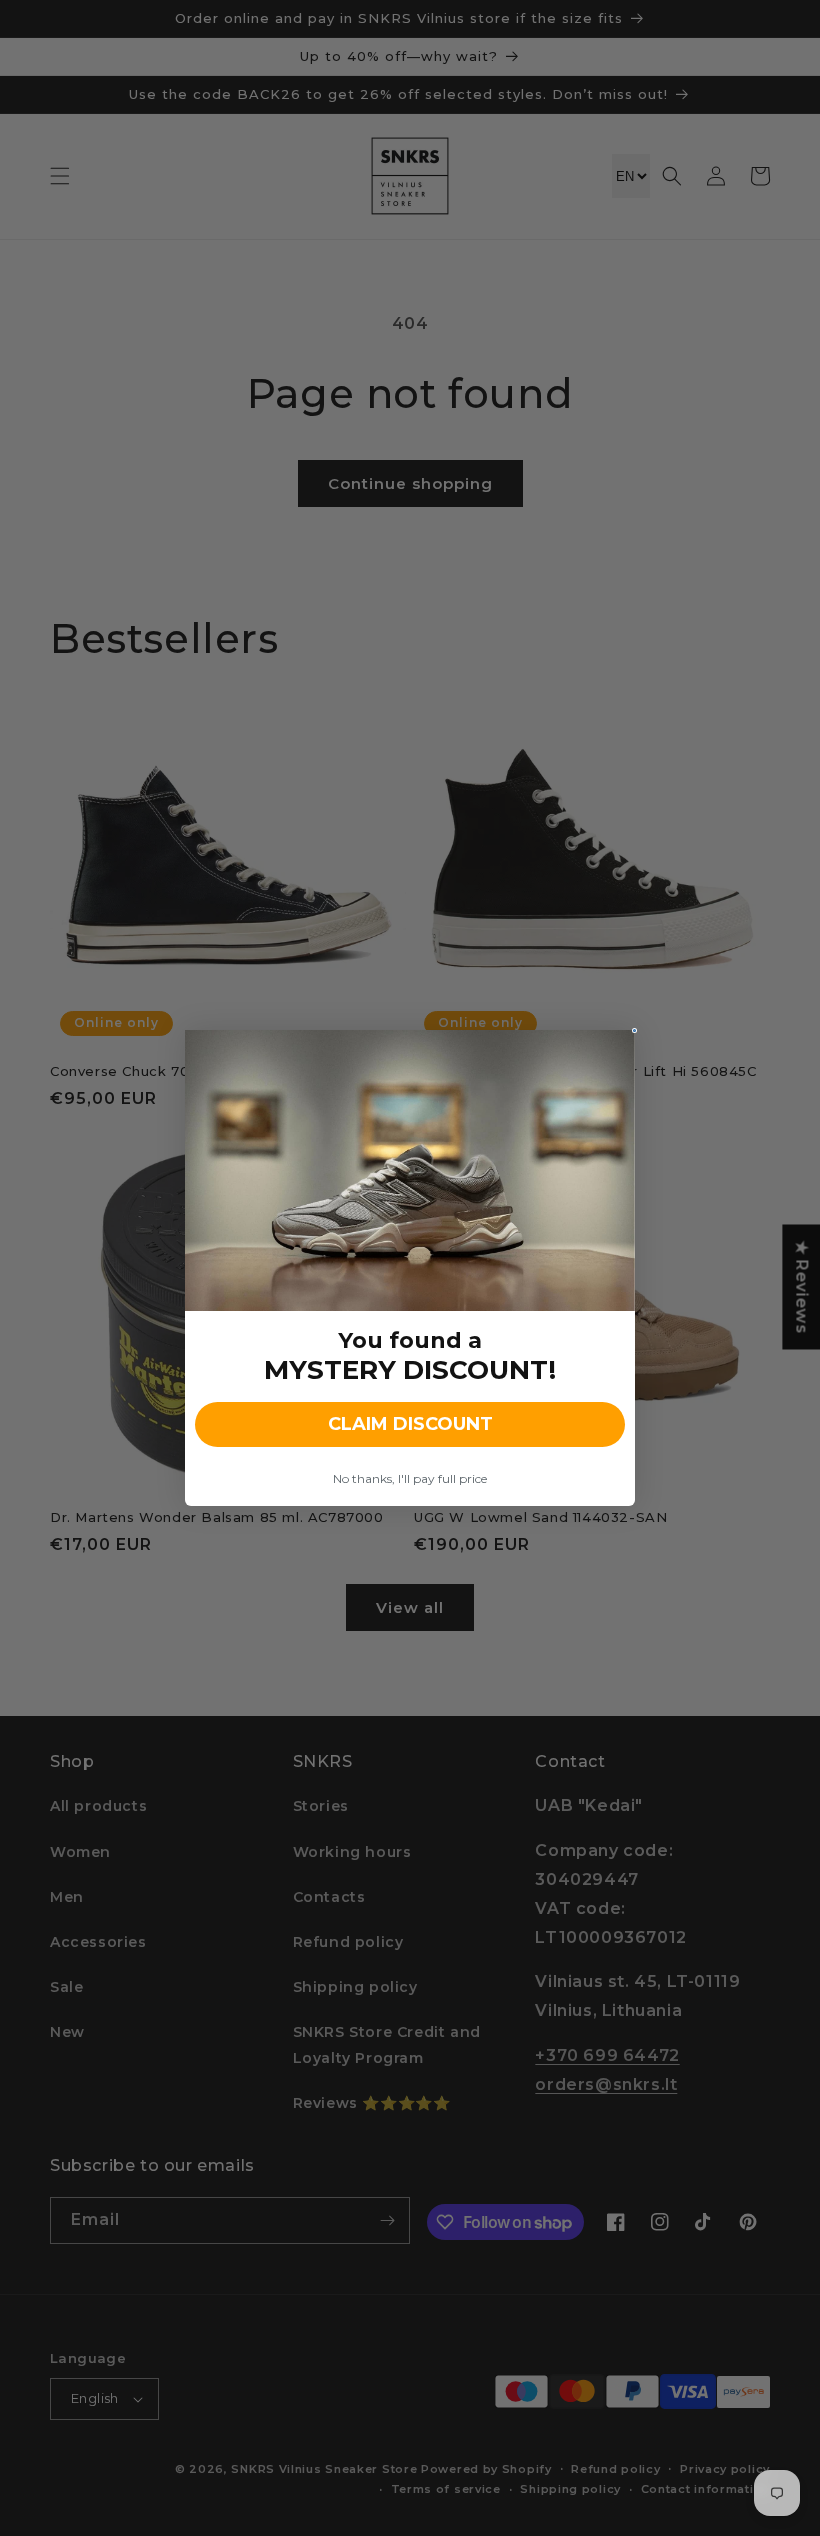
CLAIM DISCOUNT (410, 1424)
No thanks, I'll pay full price (410, 1478)
